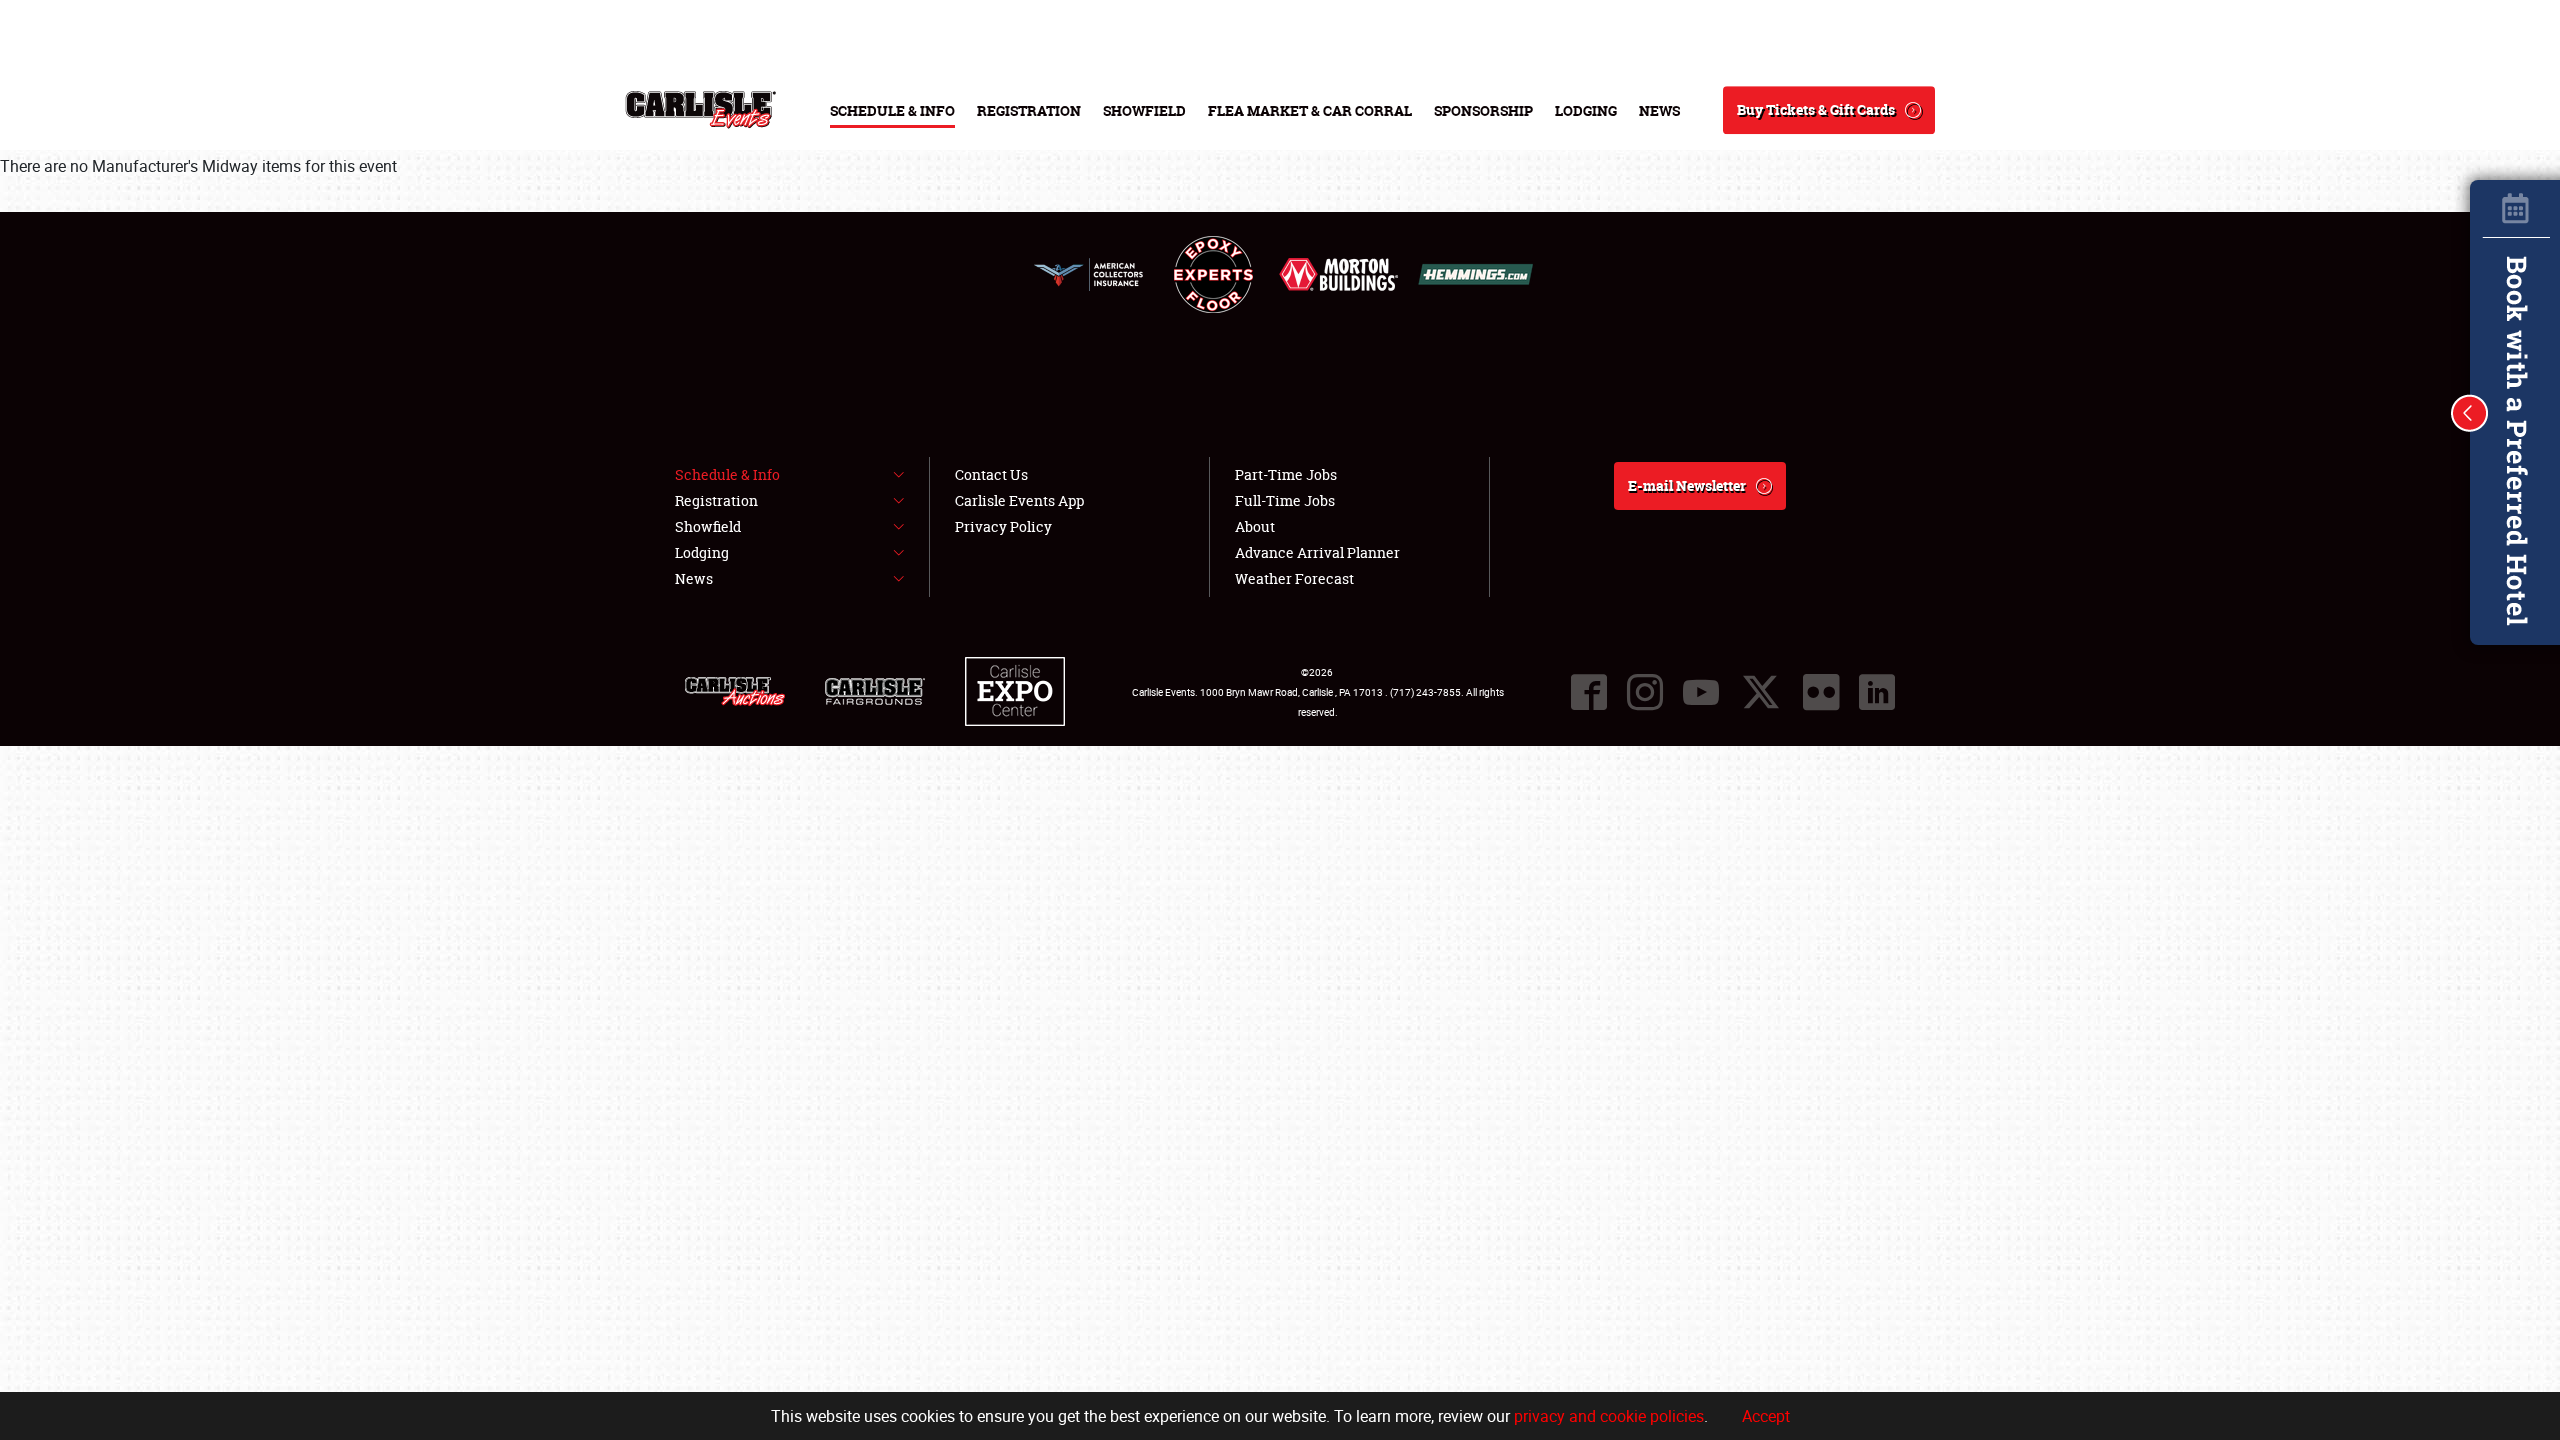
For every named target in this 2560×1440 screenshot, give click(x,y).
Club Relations (1094, 1157)
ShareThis (1470, 1324)
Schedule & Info (892, 110)
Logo (700, 110)
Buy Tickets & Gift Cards (1816, 109)
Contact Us (991, 474)
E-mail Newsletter (1687, 485)
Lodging (1586, 110)
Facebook (1110, 1324)
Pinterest (1410, 1324)
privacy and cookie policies (1609, 1416)
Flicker (1821, 692)
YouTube (1350, 1324)
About (1309, 1109)
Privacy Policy (1003, 526)
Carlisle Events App (1019, 500)
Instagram (1290, 1324)
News (1659, 110)
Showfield (1144, 110)
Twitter (1170, 1324)
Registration (1029, 110)
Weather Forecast (1345, 1157)
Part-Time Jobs (1286, 474)
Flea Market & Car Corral (1310, 110)
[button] (2470, 413)
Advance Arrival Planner (1317, 552)
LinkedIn (1230, 1324)
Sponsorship (1483, 110)
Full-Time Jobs (1095, 1205)
